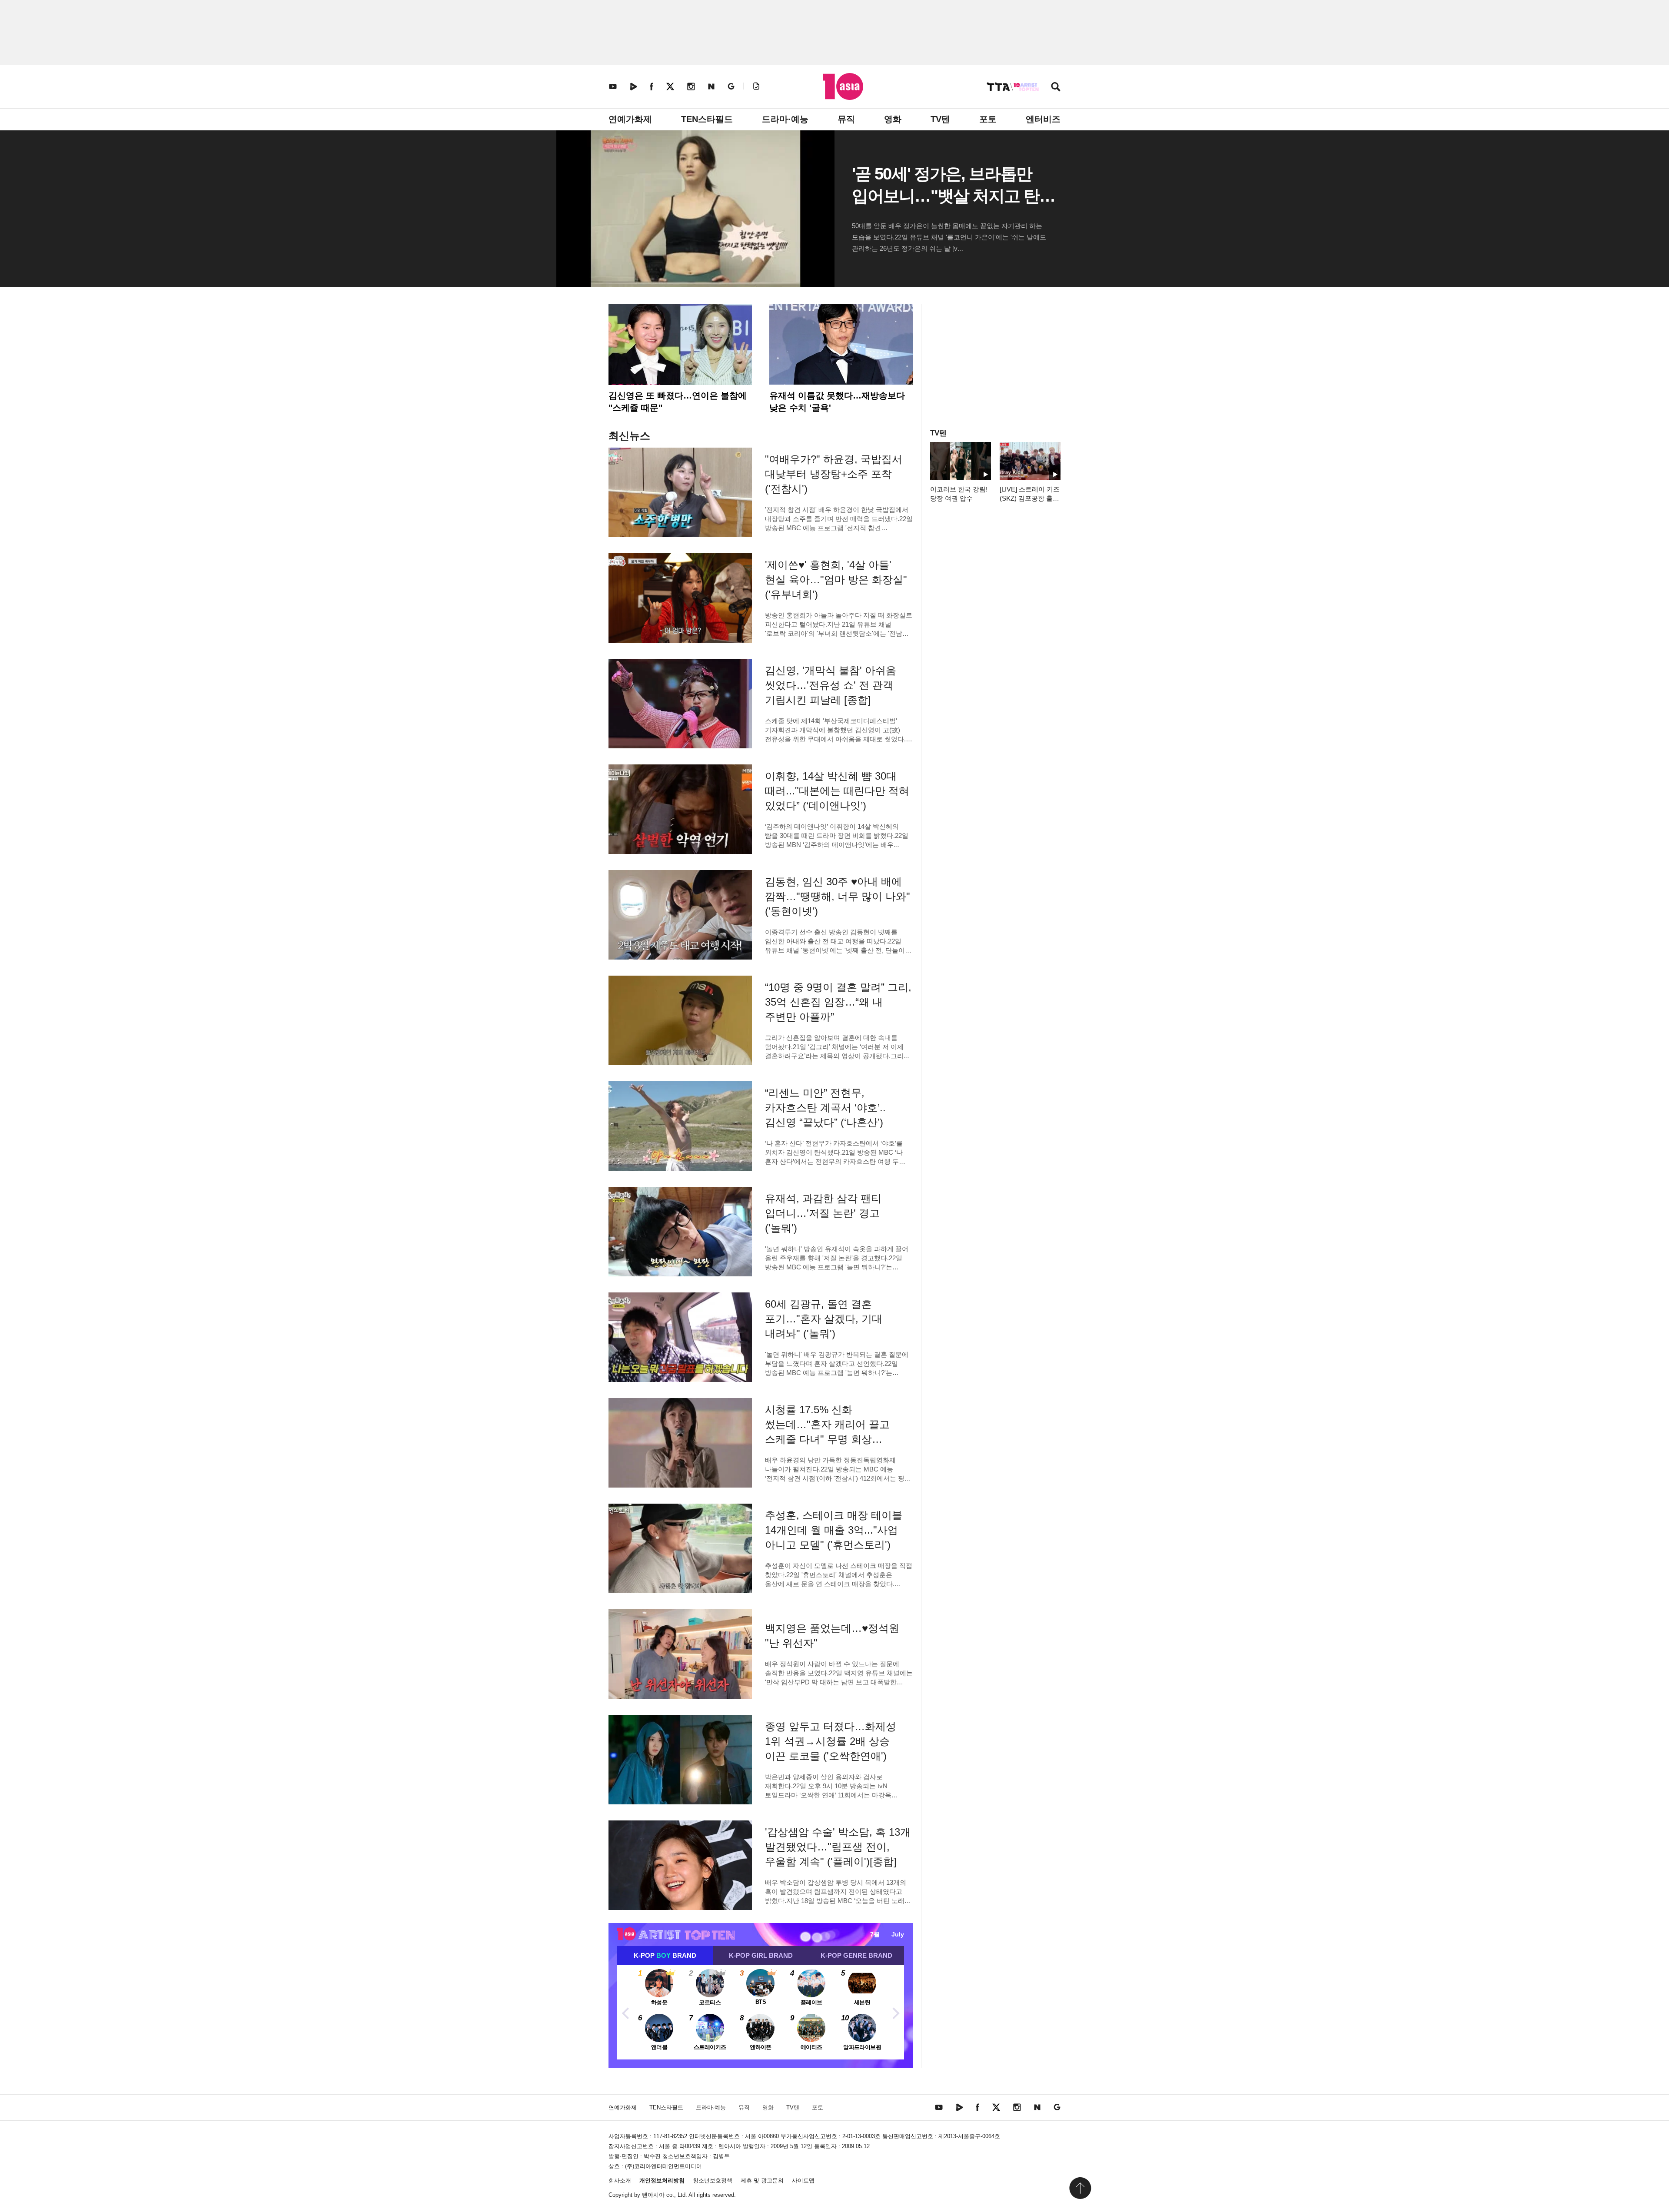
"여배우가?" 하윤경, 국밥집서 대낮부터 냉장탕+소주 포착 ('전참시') (834, 474)
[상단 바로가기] (1080, 2188)
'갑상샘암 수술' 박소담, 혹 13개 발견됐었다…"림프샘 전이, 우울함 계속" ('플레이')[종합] (838, 1847)
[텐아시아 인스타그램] (691, 86)
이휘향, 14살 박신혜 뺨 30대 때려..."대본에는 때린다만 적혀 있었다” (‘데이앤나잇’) (837, 791)
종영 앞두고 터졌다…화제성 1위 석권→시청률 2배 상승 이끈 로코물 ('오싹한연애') (831, 1741)
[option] (761, 2012)
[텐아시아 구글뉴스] (731, 86)
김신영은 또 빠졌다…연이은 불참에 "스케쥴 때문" (678, 402)
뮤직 (846, 119)
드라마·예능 (785, 119)
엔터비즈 (1043, 119)
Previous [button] (626, 2012)
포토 (988, 119)
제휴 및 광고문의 (762, 2180)
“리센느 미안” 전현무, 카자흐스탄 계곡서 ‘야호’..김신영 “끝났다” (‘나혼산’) (825, 1108)
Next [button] (895, 2012)
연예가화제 (630, 119)
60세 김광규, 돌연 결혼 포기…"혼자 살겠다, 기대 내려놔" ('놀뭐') (824, 1319)
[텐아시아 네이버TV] (633, 86)
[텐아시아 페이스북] (652, 86)
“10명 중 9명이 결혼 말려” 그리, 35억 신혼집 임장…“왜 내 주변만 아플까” (838, 1002)
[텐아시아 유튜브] (613, 86)
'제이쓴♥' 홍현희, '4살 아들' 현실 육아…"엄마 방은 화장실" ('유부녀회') (836, 580)
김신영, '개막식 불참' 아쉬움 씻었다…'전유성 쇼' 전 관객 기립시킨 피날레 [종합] (831, 685)
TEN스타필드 (707, 119)
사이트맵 (803, 2180)
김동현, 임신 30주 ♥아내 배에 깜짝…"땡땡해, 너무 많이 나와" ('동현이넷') (838, 896)
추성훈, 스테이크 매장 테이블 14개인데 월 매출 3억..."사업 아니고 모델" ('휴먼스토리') (834, 1530)
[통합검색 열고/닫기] (1056, 88)
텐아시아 (653, 2195)
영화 (893, 119)
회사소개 (620, 2180)
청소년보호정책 (713, 2180)
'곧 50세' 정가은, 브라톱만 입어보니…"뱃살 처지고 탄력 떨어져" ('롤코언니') (954, 196)
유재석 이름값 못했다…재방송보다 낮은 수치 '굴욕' (837, 402)
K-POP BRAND (665, 1955)
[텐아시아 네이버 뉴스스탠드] (711, 86)
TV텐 (940, 119)
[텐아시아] (843, 86)
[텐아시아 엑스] (670, 86)
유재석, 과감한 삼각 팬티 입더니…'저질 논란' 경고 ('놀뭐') (823, 1213)
